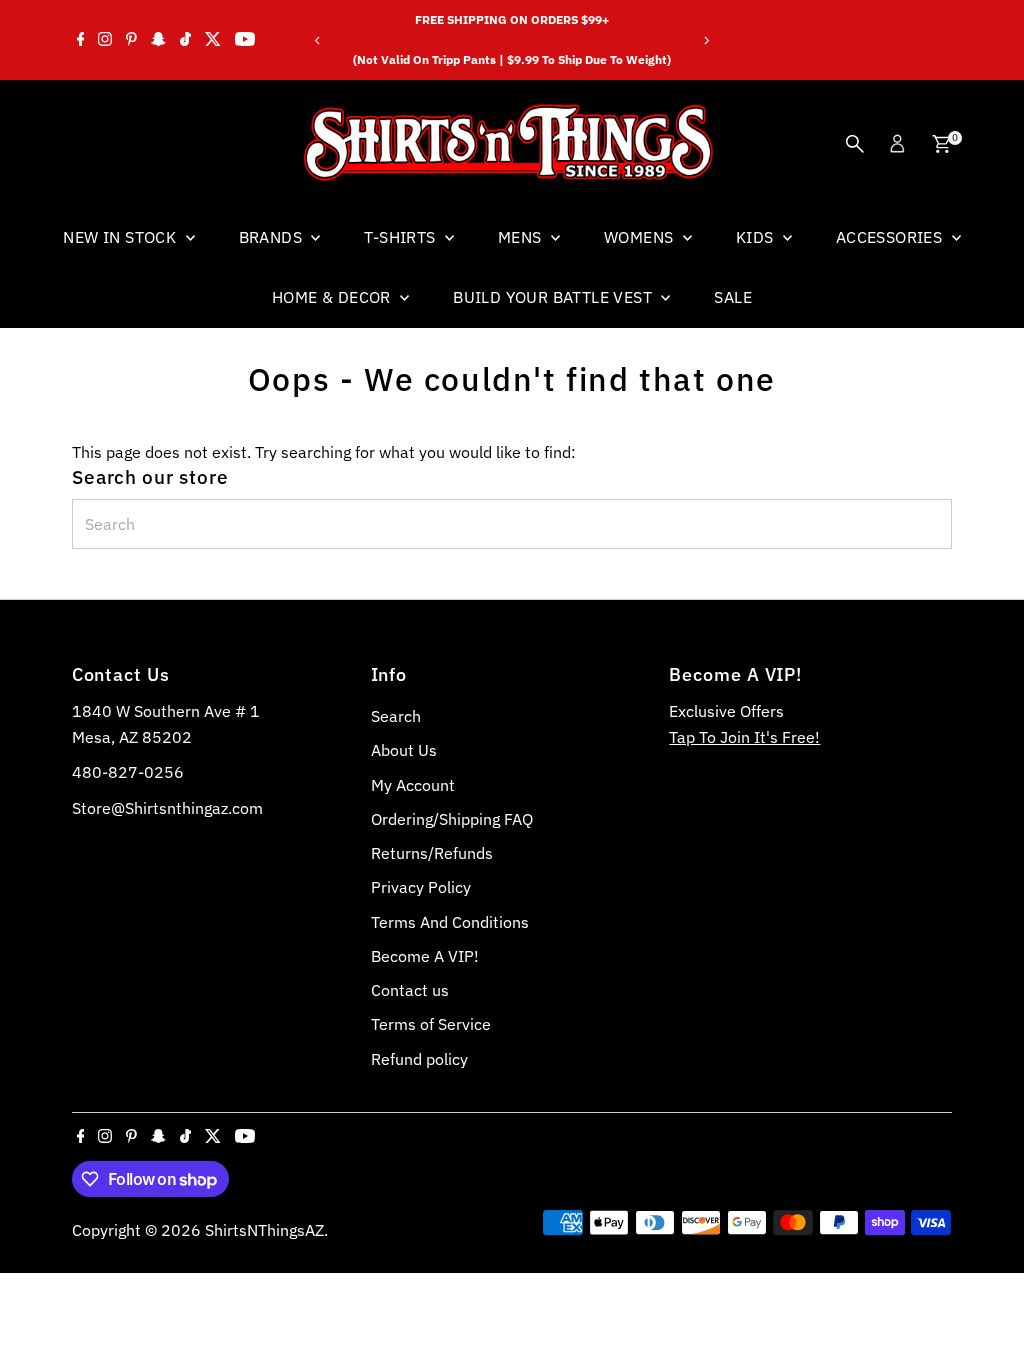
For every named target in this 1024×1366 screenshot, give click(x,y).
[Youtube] (245, 40)
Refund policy (419, 1059)
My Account (413, 785)
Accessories (891, 237)
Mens (522, 237)
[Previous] (318, 40)
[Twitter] (213, 40)
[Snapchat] (158, 40)
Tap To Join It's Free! (744, 737)
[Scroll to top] (984, 1311)
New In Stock (121, 237)
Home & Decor (333, 297)
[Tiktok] (185, 40)
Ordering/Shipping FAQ (452, 819)
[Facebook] (81, 40)
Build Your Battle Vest (554, 297)
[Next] (705, 40)
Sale (733, 297)
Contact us (410, 990)
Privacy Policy (421, 887)
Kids (757, 237)
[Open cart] (941, 144)
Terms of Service (431, 1024)
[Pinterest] (131, 40)
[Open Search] (855, 144)
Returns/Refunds (432, 853)
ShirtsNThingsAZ (264, 1230)
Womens (641, 237)
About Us (404, 750)
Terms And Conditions (450, 922)
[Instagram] (105, 40)
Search (396, 716)
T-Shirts (402, 237)
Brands (273, 237)
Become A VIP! (425, 956)
